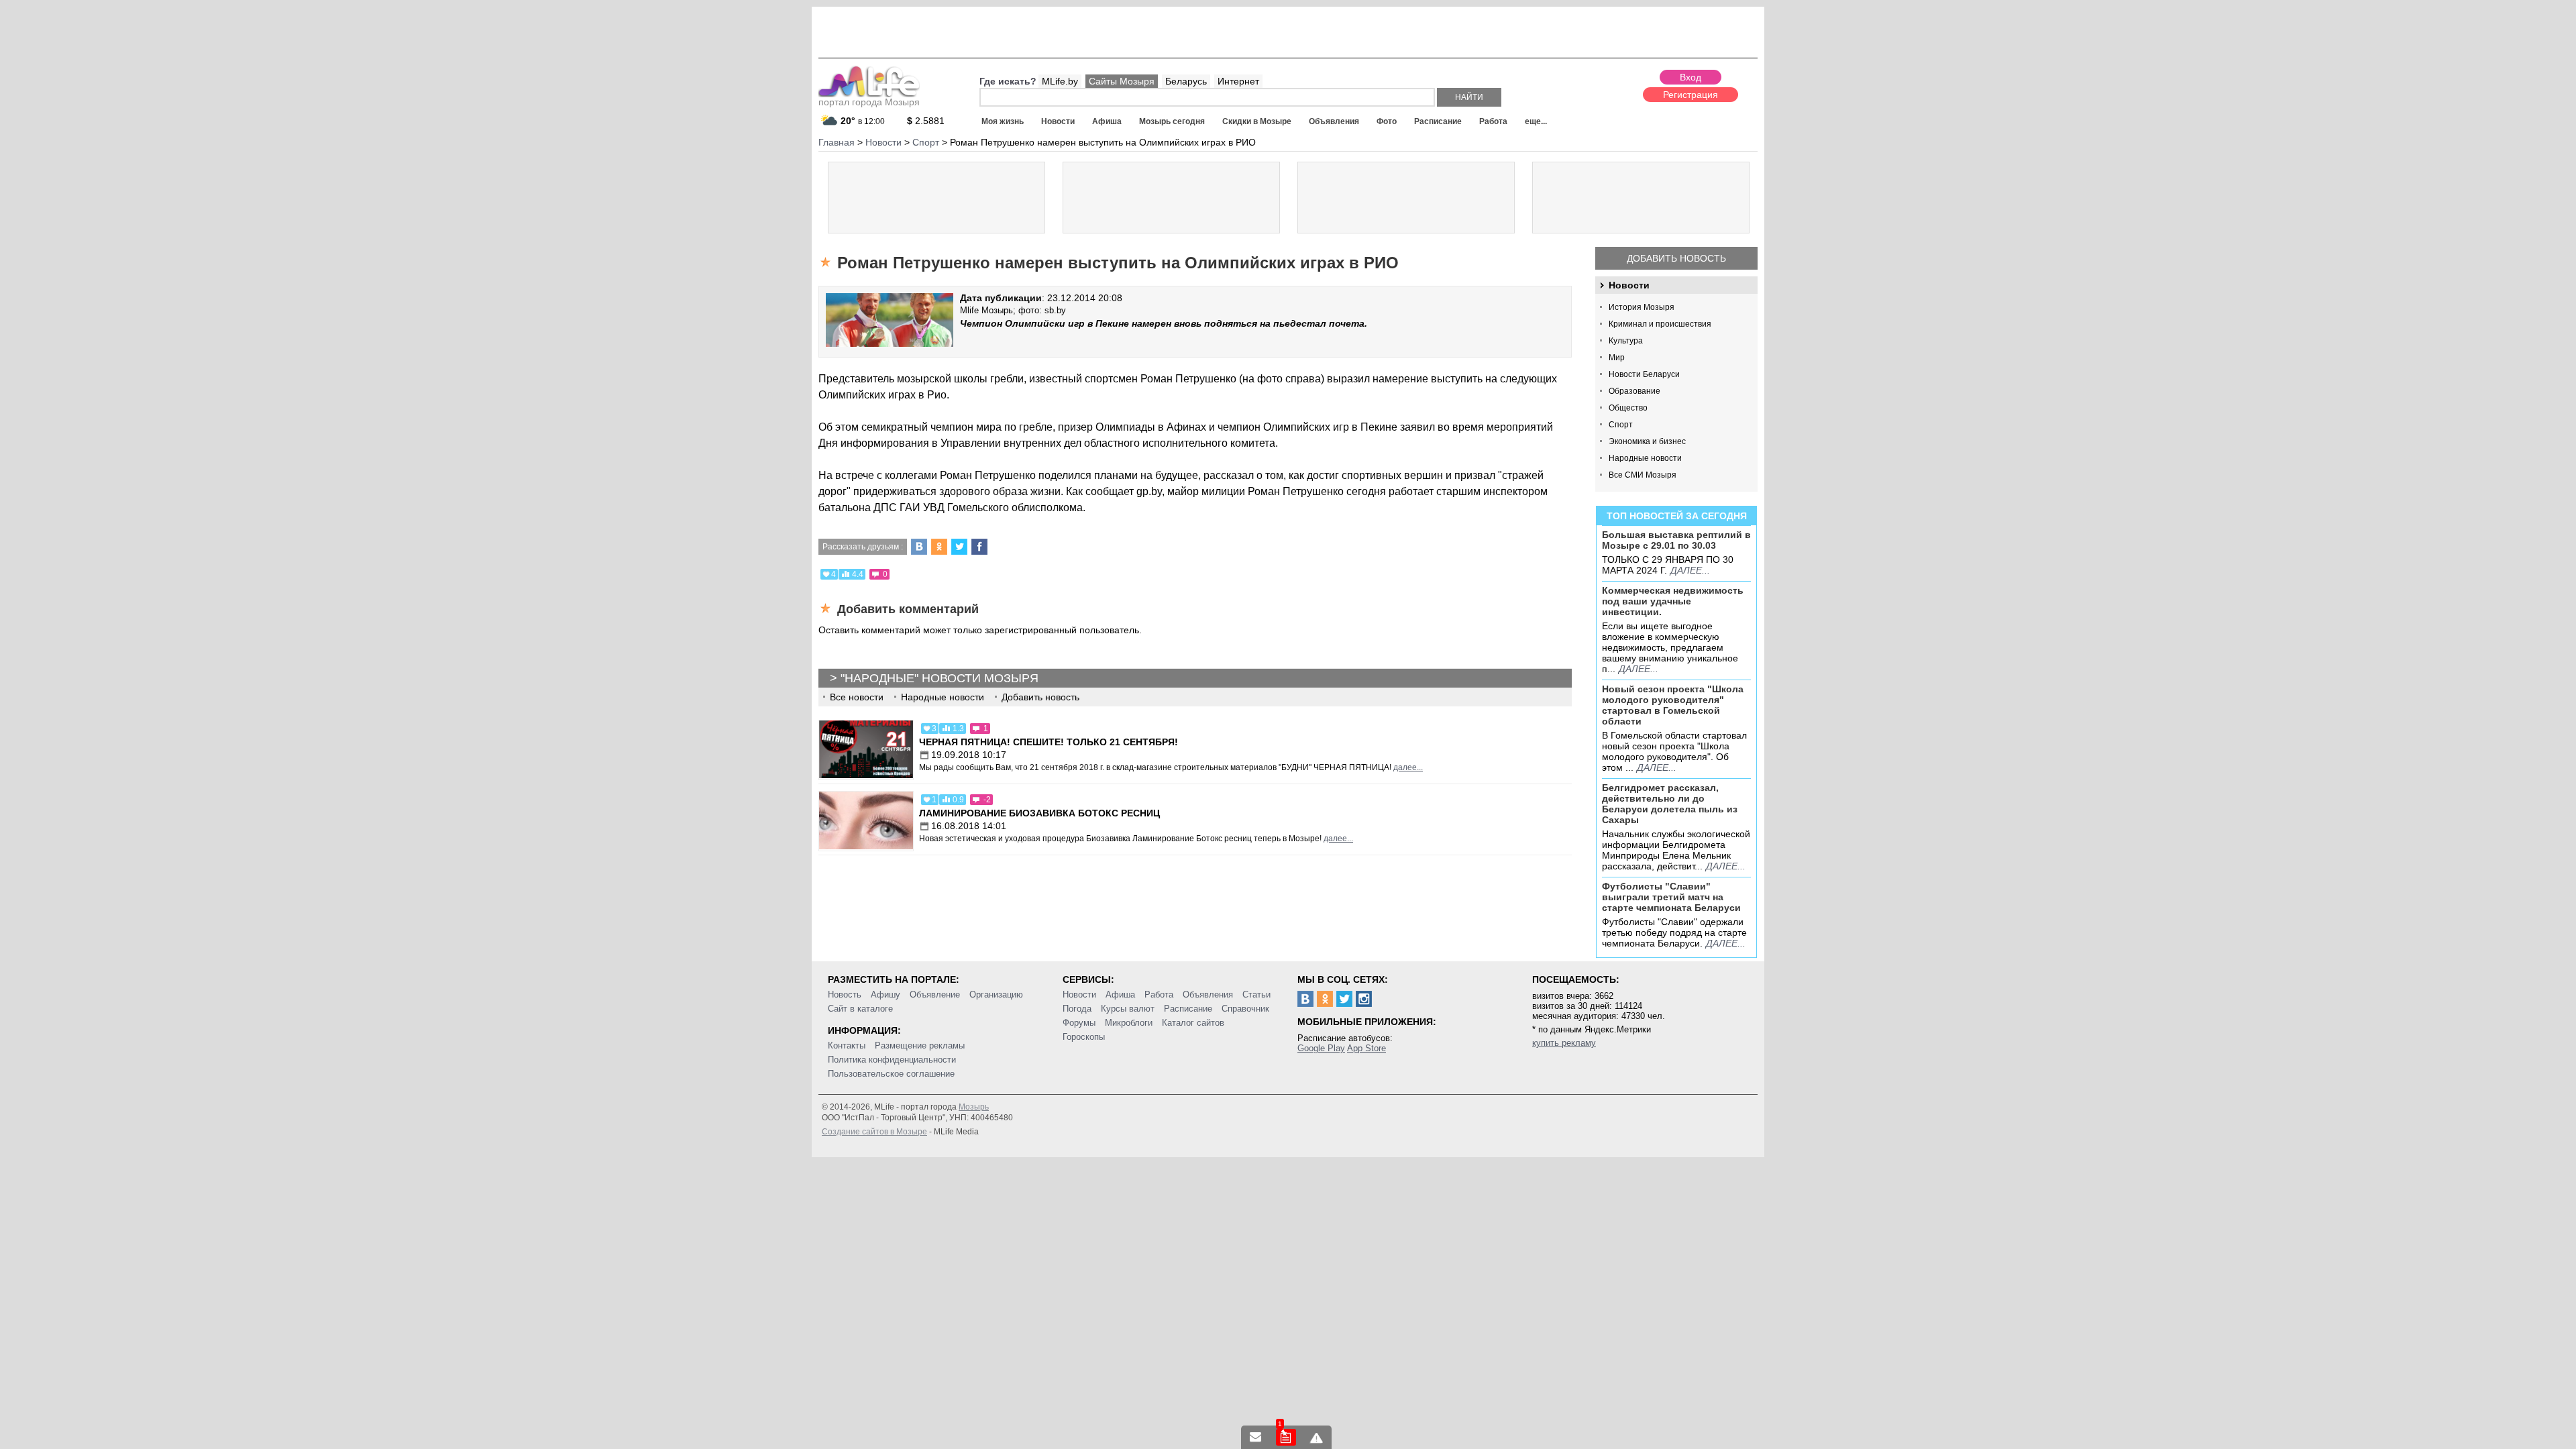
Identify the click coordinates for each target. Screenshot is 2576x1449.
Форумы (1079, 1023)
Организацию (996, 995)
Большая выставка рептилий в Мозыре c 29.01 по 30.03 (1676, 540)
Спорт (1621, 425)
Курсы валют (1128, 1009)
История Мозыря (1642, 307)
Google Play (1321, 1048)
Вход (1690, 77)
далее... (1690, 570)
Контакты (847, 1045)
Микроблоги (1129, 1023)
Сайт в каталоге (860, 1009)
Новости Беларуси (1644, 374)
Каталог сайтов (1193, 1023)
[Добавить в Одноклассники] (939, 547)
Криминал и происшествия (1660, 324)
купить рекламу (1564, 1043)
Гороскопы (1084, 1037)
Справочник (1245, 1009)
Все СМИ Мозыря (1643, 475)
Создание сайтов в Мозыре (874, 1132)
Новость (845, 995)
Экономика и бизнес (1647, 441)
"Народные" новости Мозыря (940, 678)
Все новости (857, 697)
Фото (1387, 121)
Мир (1617, 358)
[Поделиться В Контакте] (919, 547)
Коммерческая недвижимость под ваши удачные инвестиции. (1673, 601)
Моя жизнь (1003, 121)
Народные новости (1645, 458)
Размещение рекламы (920, 1045)
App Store (1366, 1048)
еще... (1536, 121)
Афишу (885, 995)
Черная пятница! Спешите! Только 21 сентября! (1049, 742)
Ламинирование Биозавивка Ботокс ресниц (1039, 813)
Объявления (1334, 121)
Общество (1628, 408)
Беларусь (1186, 81)
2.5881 (926, 121)
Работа (1493, 121)
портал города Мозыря (869, 102)
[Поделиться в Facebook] (979, 547)
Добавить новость (1676, 258)
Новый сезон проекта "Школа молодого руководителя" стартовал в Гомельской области (1673, 705)
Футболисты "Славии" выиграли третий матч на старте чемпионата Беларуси (1671, 897)
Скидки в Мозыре (1257, 121)
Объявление (935, 995)
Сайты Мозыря (1122, 81)
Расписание (1438, 121)
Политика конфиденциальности (892, 1060)
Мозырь (974, 1107)
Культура (1626, 341)
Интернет (1238, 81)
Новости (1058, 121)
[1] (1286, 1437)
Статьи (1256, 995)
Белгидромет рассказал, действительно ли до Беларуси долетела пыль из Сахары (1670, 804)
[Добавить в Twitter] (959, 547)
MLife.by (1060, 81)
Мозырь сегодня (1172, 121)
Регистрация (1690, 95)
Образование (1634, 391)
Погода (1077, 1009)
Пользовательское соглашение (891, 1074)
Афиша (1107, 121)
